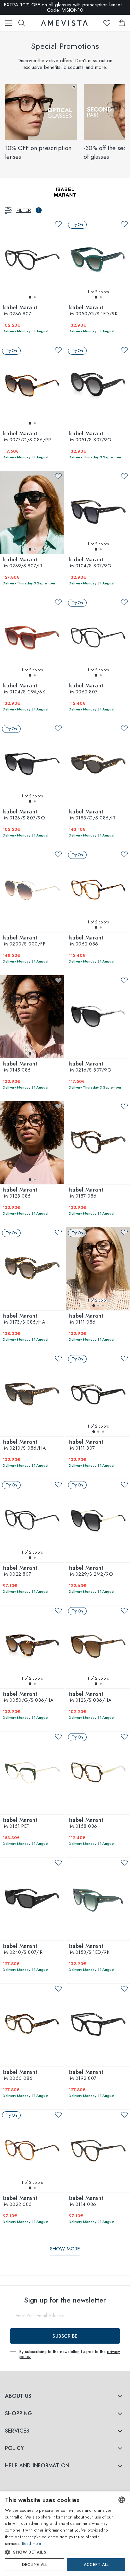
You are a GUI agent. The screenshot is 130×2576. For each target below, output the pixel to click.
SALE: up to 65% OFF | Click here (65, 7)
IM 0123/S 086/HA (90, 1697)
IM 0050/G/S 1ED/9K (93, 311)
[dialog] (65, 2534)
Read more (32, 2544)
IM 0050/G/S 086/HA (28, 1697)
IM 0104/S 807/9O (90, 563)
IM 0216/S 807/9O (90, 1067)
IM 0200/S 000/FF (24, 941)
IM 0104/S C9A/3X (24, 689)
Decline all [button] (34, 2565)
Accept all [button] (96, 2565)
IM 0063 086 (86, 941)
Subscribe (65, 2336)
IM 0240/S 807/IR (23, 1949)
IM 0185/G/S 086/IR (92, 815)
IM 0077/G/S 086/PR (27, 437)
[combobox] (122, 2500)
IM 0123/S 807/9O (24, 815)
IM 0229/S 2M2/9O (91, 1571)
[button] (59, 2552)
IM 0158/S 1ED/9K (89, 1949)
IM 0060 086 (20, 2076)
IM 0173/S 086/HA (24, 1319)
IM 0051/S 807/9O (90, 437)
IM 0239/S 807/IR (22, 563)
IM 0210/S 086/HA (24, 1445)
